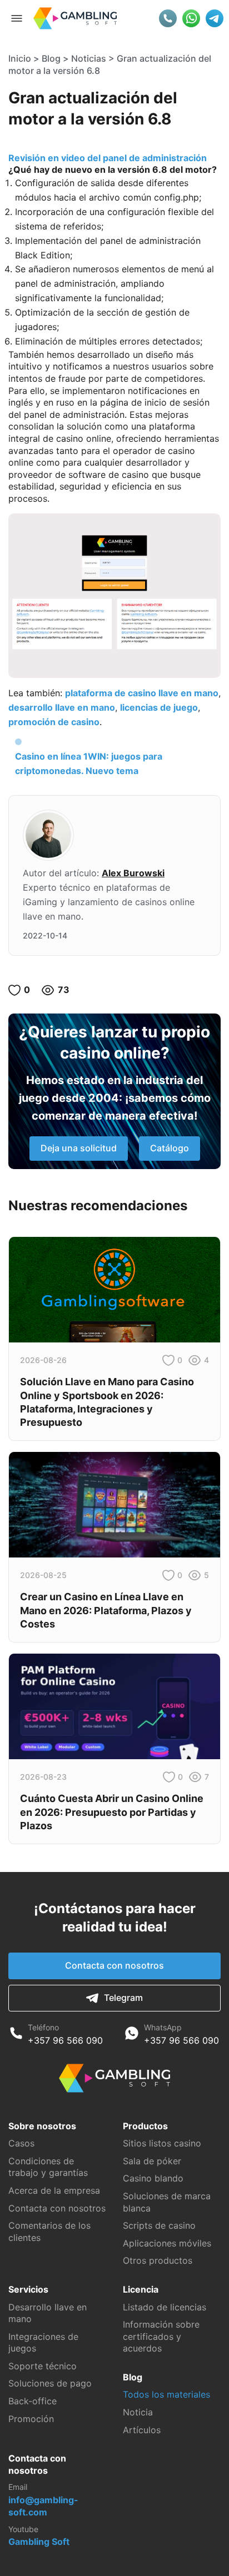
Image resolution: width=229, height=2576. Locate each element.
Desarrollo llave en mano (48, 2313)
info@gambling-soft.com (43, 2506)
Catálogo (170, 1148)
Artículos (142, 2430)
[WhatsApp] (132, 2035)
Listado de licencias (165, 2307)
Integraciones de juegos (43, 2343)
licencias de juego (159, 707)
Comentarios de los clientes (49, 2231)
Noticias (89, 58)
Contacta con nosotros (114, 1965)
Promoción (31, 2419)
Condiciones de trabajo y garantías (48, 2167)
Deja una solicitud (79, 1148)
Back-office (33, 2401)
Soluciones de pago (50, 2383)
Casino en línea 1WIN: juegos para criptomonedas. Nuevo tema (89, 763)
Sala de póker (152, 2161)
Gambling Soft (39, 2542)
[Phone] (16, 2035)
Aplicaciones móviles (167, 2243)
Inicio (20, 58)
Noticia (138, 2412)
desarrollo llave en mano (62, 707)
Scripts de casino (159, 2225)
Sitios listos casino (162, 2143)
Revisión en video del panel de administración (108, 158)
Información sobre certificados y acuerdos (161, 2336)
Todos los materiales (166, 2394)
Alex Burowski (133, 873)
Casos (21, 2143)
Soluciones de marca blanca (167, 2202)
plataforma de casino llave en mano (142, 693)
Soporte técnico (43, 2366)
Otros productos (158, 2260)
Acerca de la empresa (54, 2190)
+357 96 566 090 (65, 2040)
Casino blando (153, 2178)
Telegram (123, 1998)
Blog (51, 58)
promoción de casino (54, 722)
